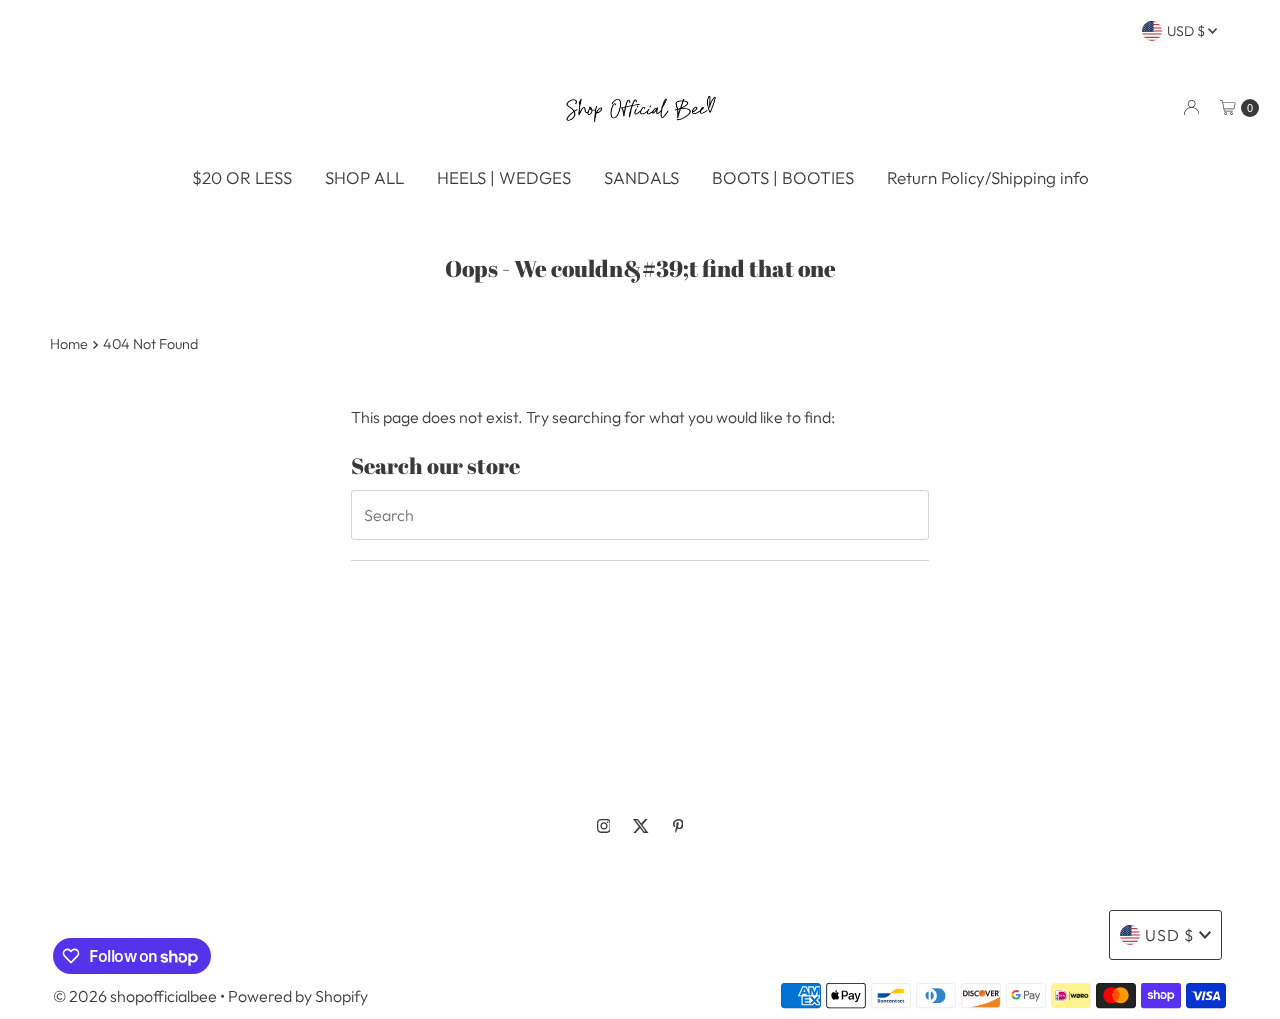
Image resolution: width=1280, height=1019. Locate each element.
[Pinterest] (678, 826)
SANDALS (641, 177)
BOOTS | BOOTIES (783, 177)
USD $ (1187, 31)
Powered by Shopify (298, 996)
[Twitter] (641, 826)
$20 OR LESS (242, 177)
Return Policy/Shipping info (988, 177)
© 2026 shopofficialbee (135, 996)
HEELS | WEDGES (504, 177)
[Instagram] (604, 826)
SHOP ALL (364, 177)
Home (69, 344)
